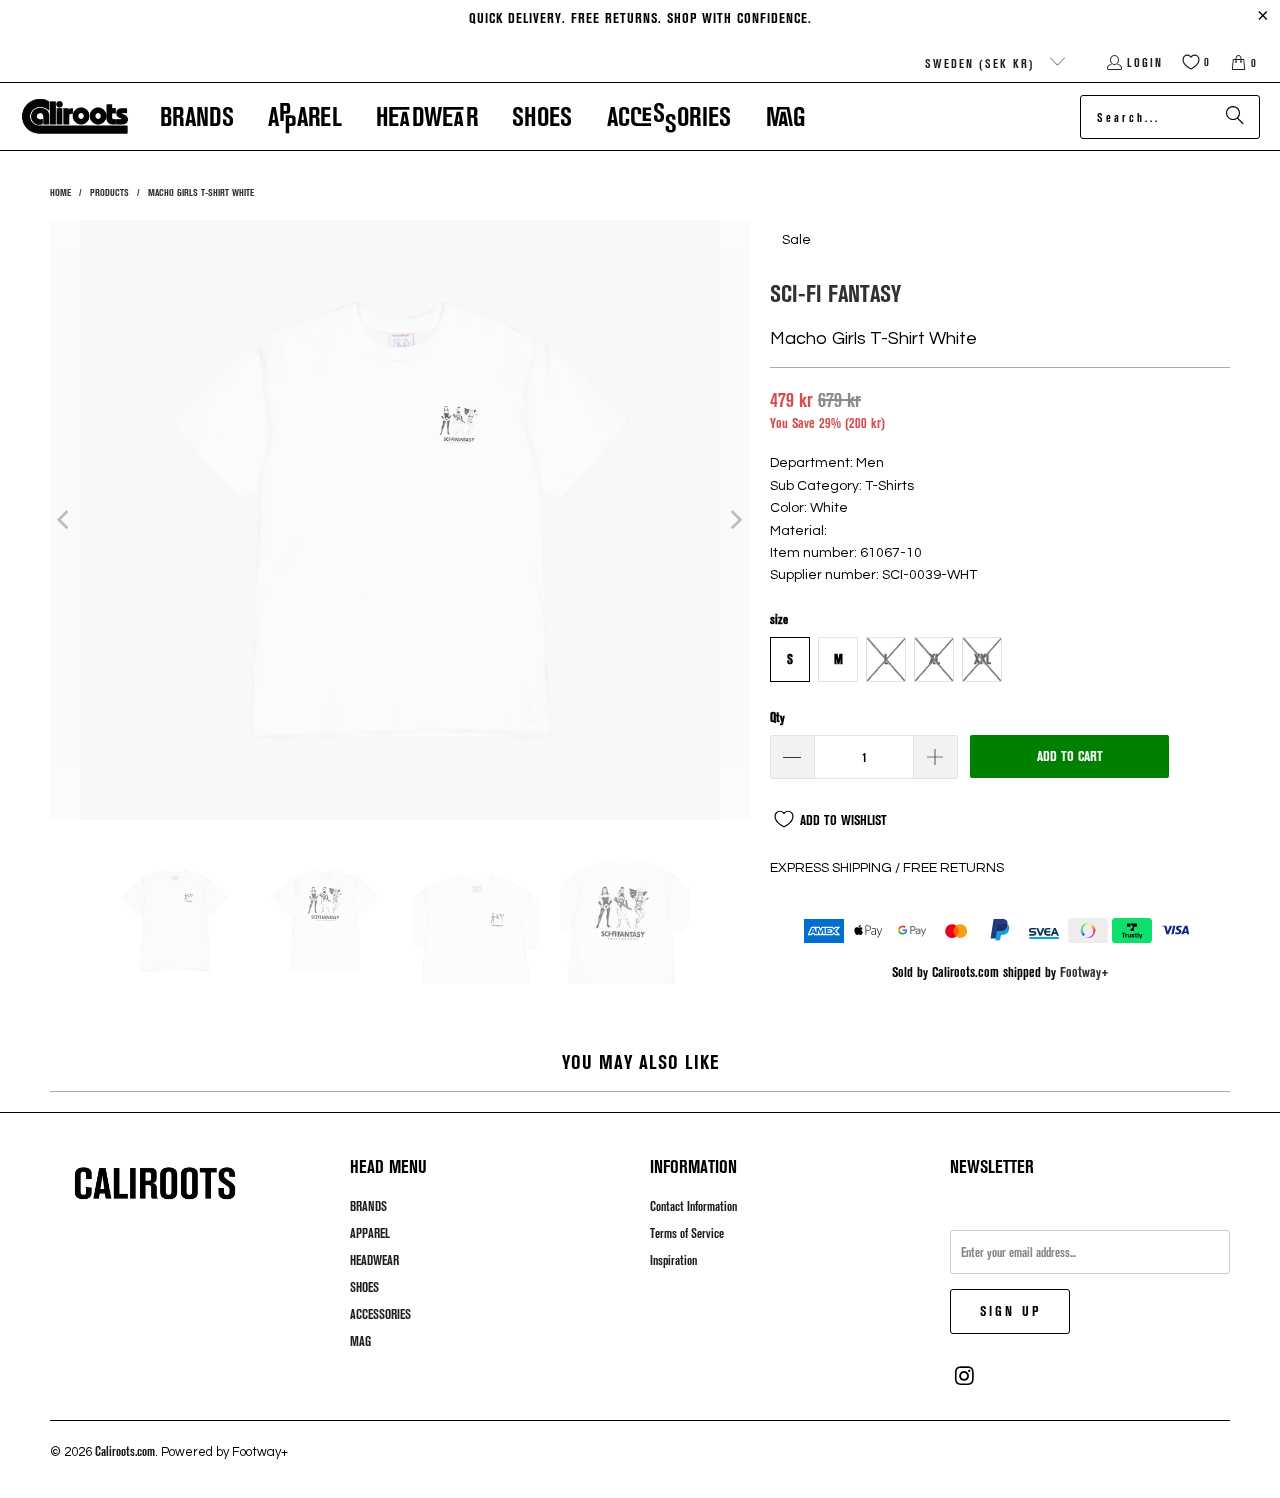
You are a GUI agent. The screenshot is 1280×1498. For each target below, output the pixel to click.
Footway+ (1084, 971)
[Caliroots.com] (75, 117)
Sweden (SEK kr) (982, 63)
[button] (197, 116)
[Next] (735, 520)
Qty (777, 717)
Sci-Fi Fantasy (835, 292)
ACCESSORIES (380, 1314)
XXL (982, 659)
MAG (360, 1341)
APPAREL (370, 1233)
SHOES (364, 1287)
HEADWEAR (374, 1260)
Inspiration (673, 1260)
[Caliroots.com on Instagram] (965, 1376)
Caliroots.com (125, 1451)
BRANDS (368, 1206)
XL (934, 659)
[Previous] (65, 520)
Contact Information (693, 1206)
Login (1145, 62)
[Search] (1235, 117)
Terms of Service (687, 1233)
